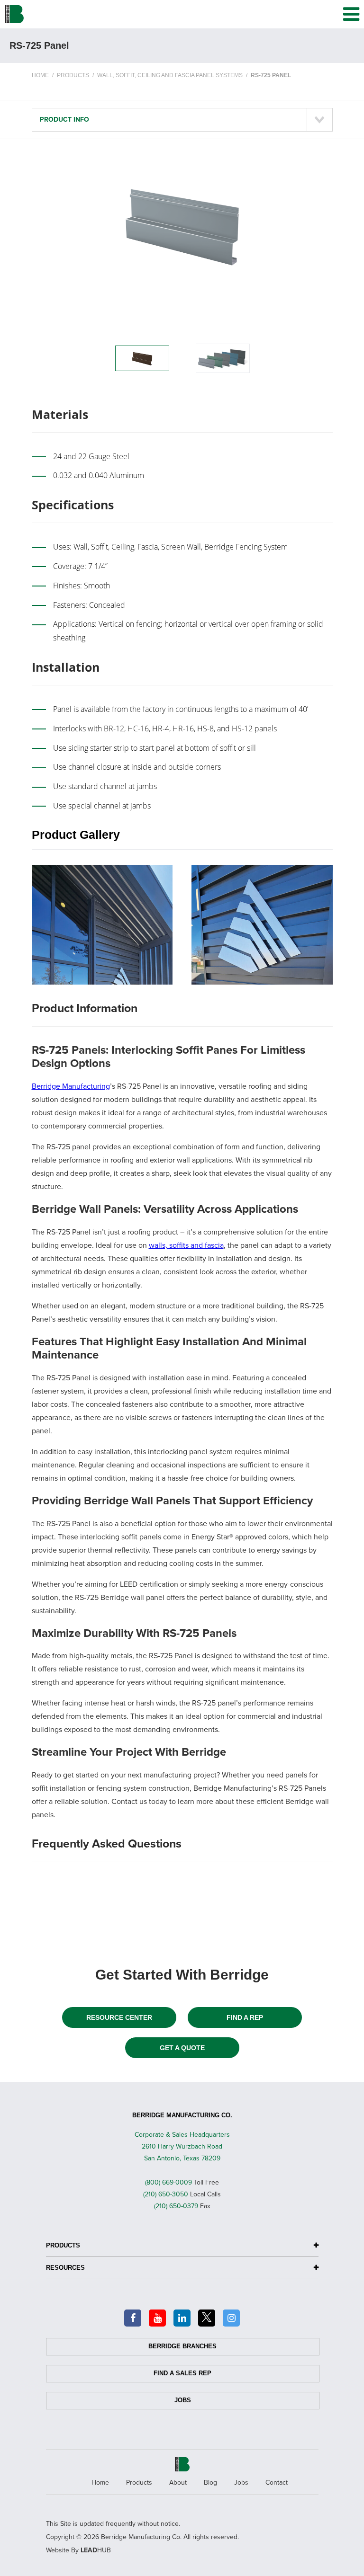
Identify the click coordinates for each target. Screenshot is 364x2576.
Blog (210, 2483)
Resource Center (119, 2017)
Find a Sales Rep (182, 2373)
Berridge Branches (182, 2346)
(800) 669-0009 (168, 2182)
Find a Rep (245, 2017)
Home (100, 2483)
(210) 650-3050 (166, 2194)
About (178, 2483)
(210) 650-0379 (176, 2206)
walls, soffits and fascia (186, 1245)
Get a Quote (182, 2048)
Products (139, 2483)
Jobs (183, 2400)
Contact (277, 2483)
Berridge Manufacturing (71, 1086)
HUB (96, 2550)
